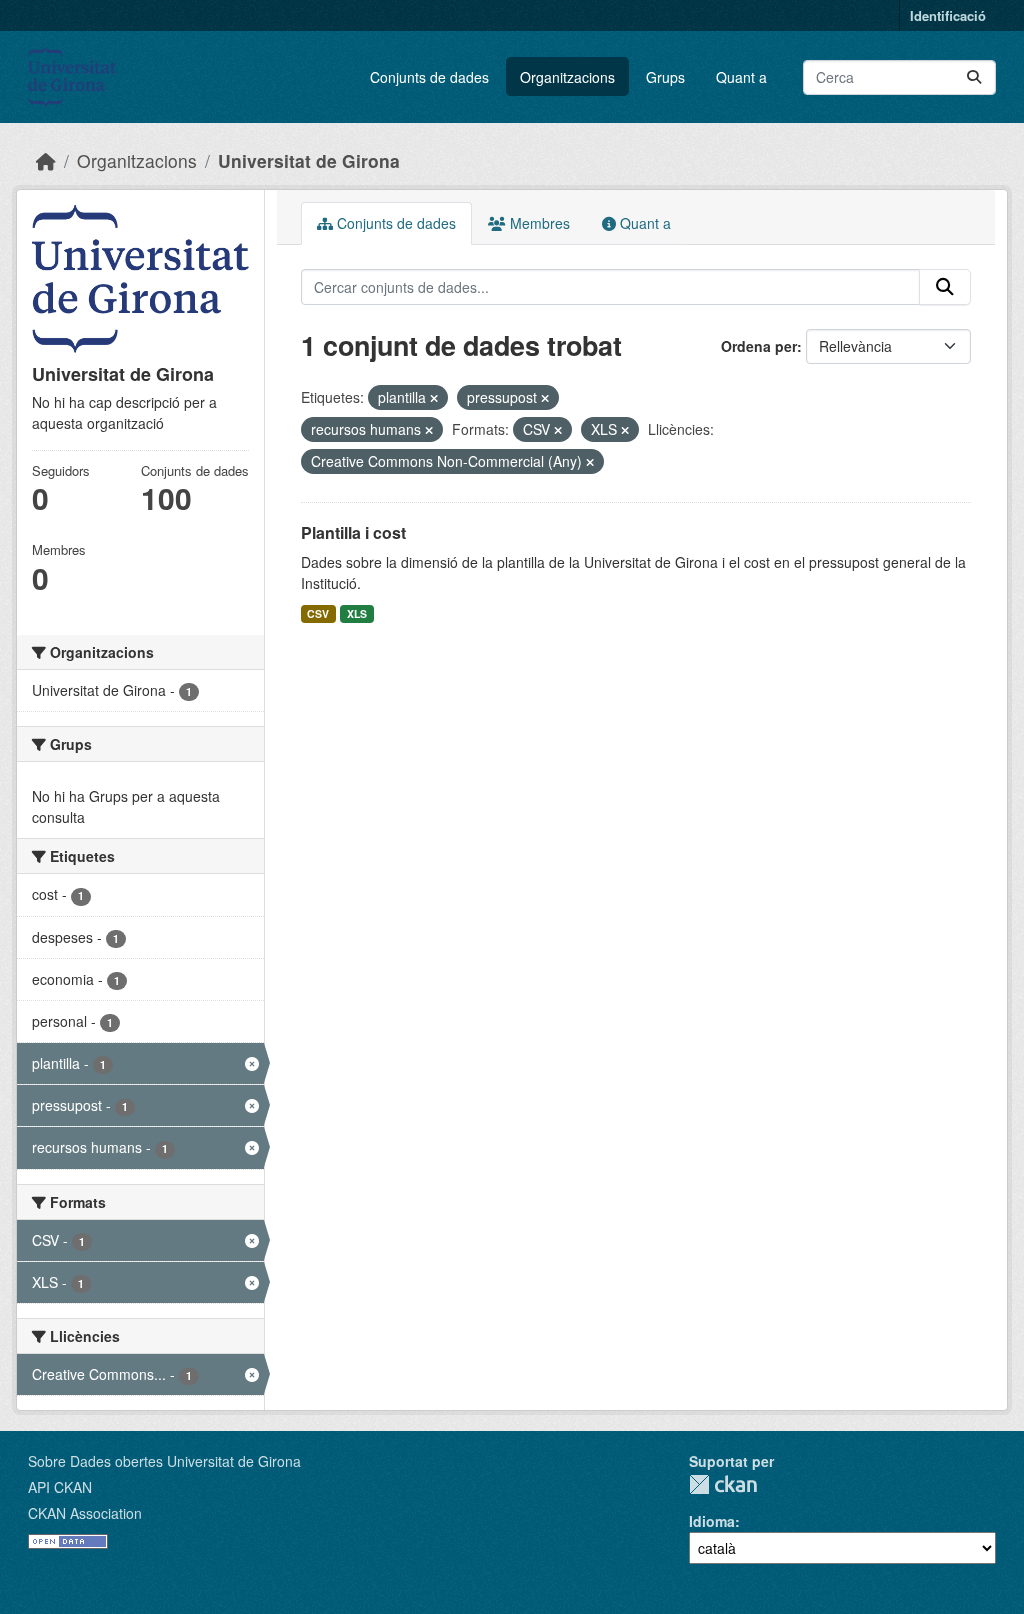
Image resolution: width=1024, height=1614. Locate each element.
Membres (538, 223)
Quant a (741, 77)
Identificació (948, 15)
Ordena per (759, 346)
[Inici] (46, 160)
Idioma (712, 1521)
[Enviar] (974, 77)
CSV (318, 613)
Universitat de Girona (309, 160)
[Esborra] (434, 398)
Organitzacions (567, 77)
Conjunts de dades (429, 77)
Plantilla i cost (353, 532)
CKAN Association (85, 1513)
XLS (357, 613)
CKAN (723, 1484)
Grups (665, 77)
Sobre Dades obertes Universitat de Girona (164, 1461)
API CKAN (60, 1487)
